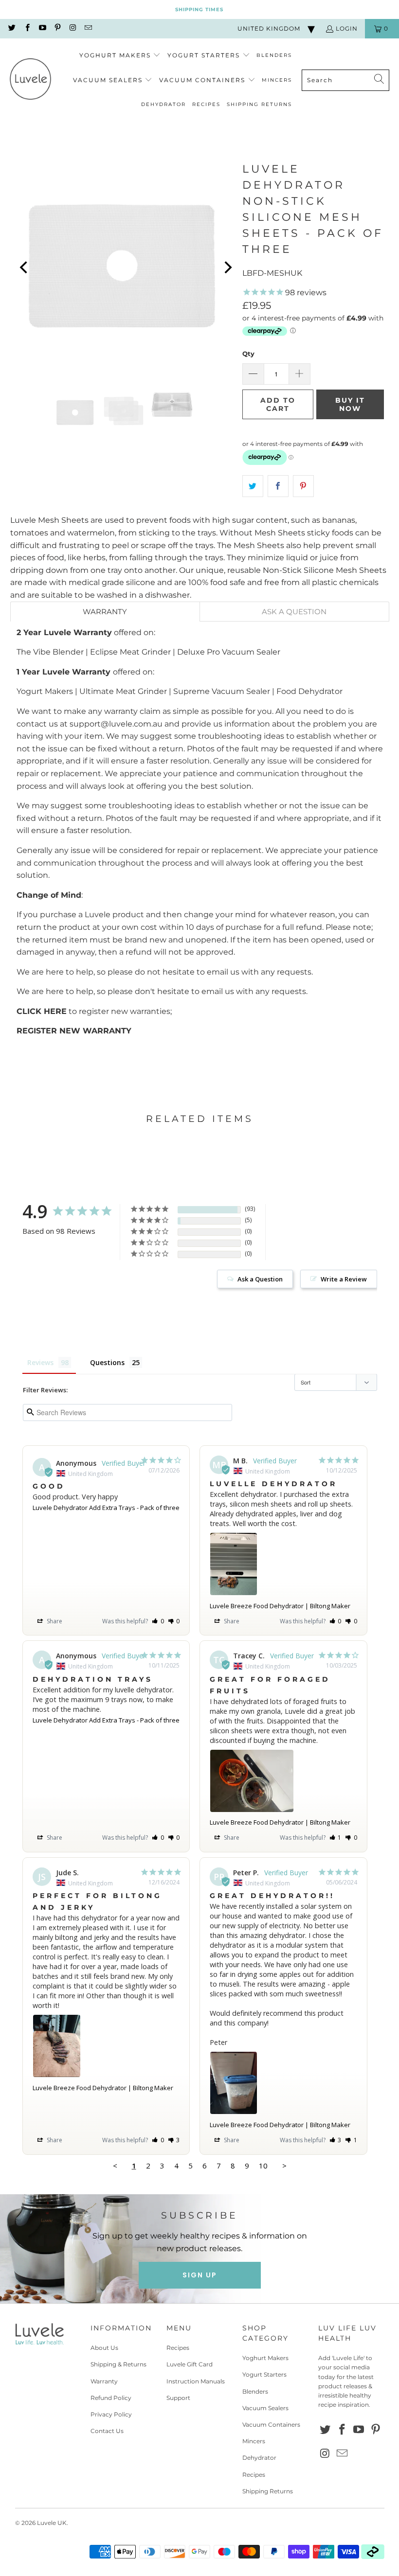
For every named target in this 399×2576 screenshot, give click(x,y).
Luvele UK (52, 2523)
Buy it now (350, 404)
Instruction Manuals (196, 2381)
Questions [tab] (107, 1362)
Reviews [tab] (40, 1362)
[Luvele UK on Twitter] (11, 28)
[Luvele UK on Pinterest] (57, 28)
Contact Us (107, 2431)
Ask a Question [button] (260, 1279)
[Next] (227, 268)
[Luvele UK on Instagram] (72, 28)
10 (263, 2166)
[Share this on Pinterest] (303, 486)
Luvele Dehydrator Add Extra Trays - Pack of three (106, 1508)
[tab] (105, 612)
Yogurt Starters (264, 2374)
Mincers (254, 2441)
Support (178, 2398)
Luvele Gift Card (190, 2364)
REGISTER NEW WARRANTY (74, 1031)
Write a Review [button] (344, 1279)
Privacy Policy (111, 2414)
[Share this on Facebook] (278, 486)
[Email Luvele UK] (87, 28)
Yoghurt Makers (265, 2358)
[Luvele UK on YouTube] (42, 28)
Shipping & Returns (118, 2364)
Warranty (104, 2381)
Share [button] (54, 1621)
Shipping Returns (268, 2491)
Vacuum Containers (271, 2425)
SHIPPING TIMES (199, 9)
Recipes (178, 2348)
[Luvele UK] (30, 80)
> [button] (284, 2166)
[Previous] (25, 268)
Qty (248, 354)
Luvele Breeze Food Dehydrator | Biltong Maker (280, 1606)
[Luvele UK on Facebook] (27, 28)
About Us (104, 2348)
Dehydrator (259, 2458)
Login (347, 28)
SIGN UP (200, 2275)
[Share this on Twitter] (253, 486)
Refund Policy (111, 2398)
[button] (120, 56)
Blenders (255, 2391)
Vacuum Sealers (265, 2408)
